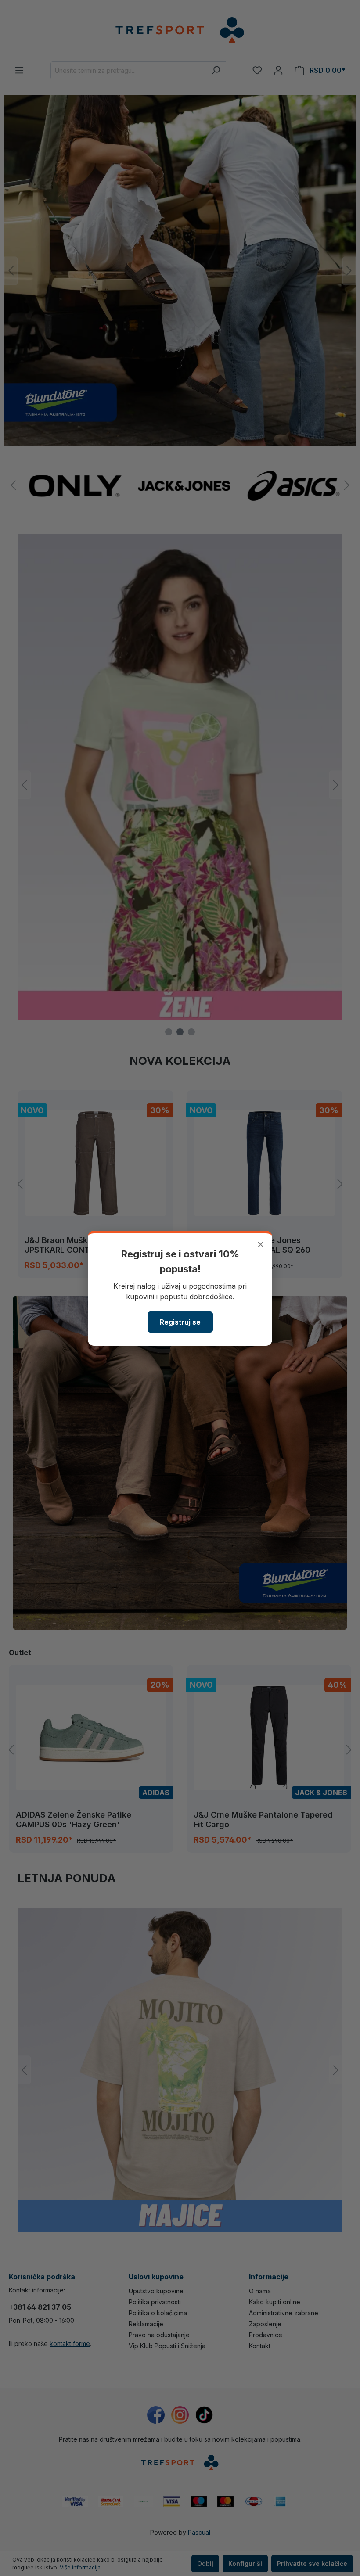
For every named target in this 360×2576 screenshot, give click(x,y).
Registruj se (180, 1322)
